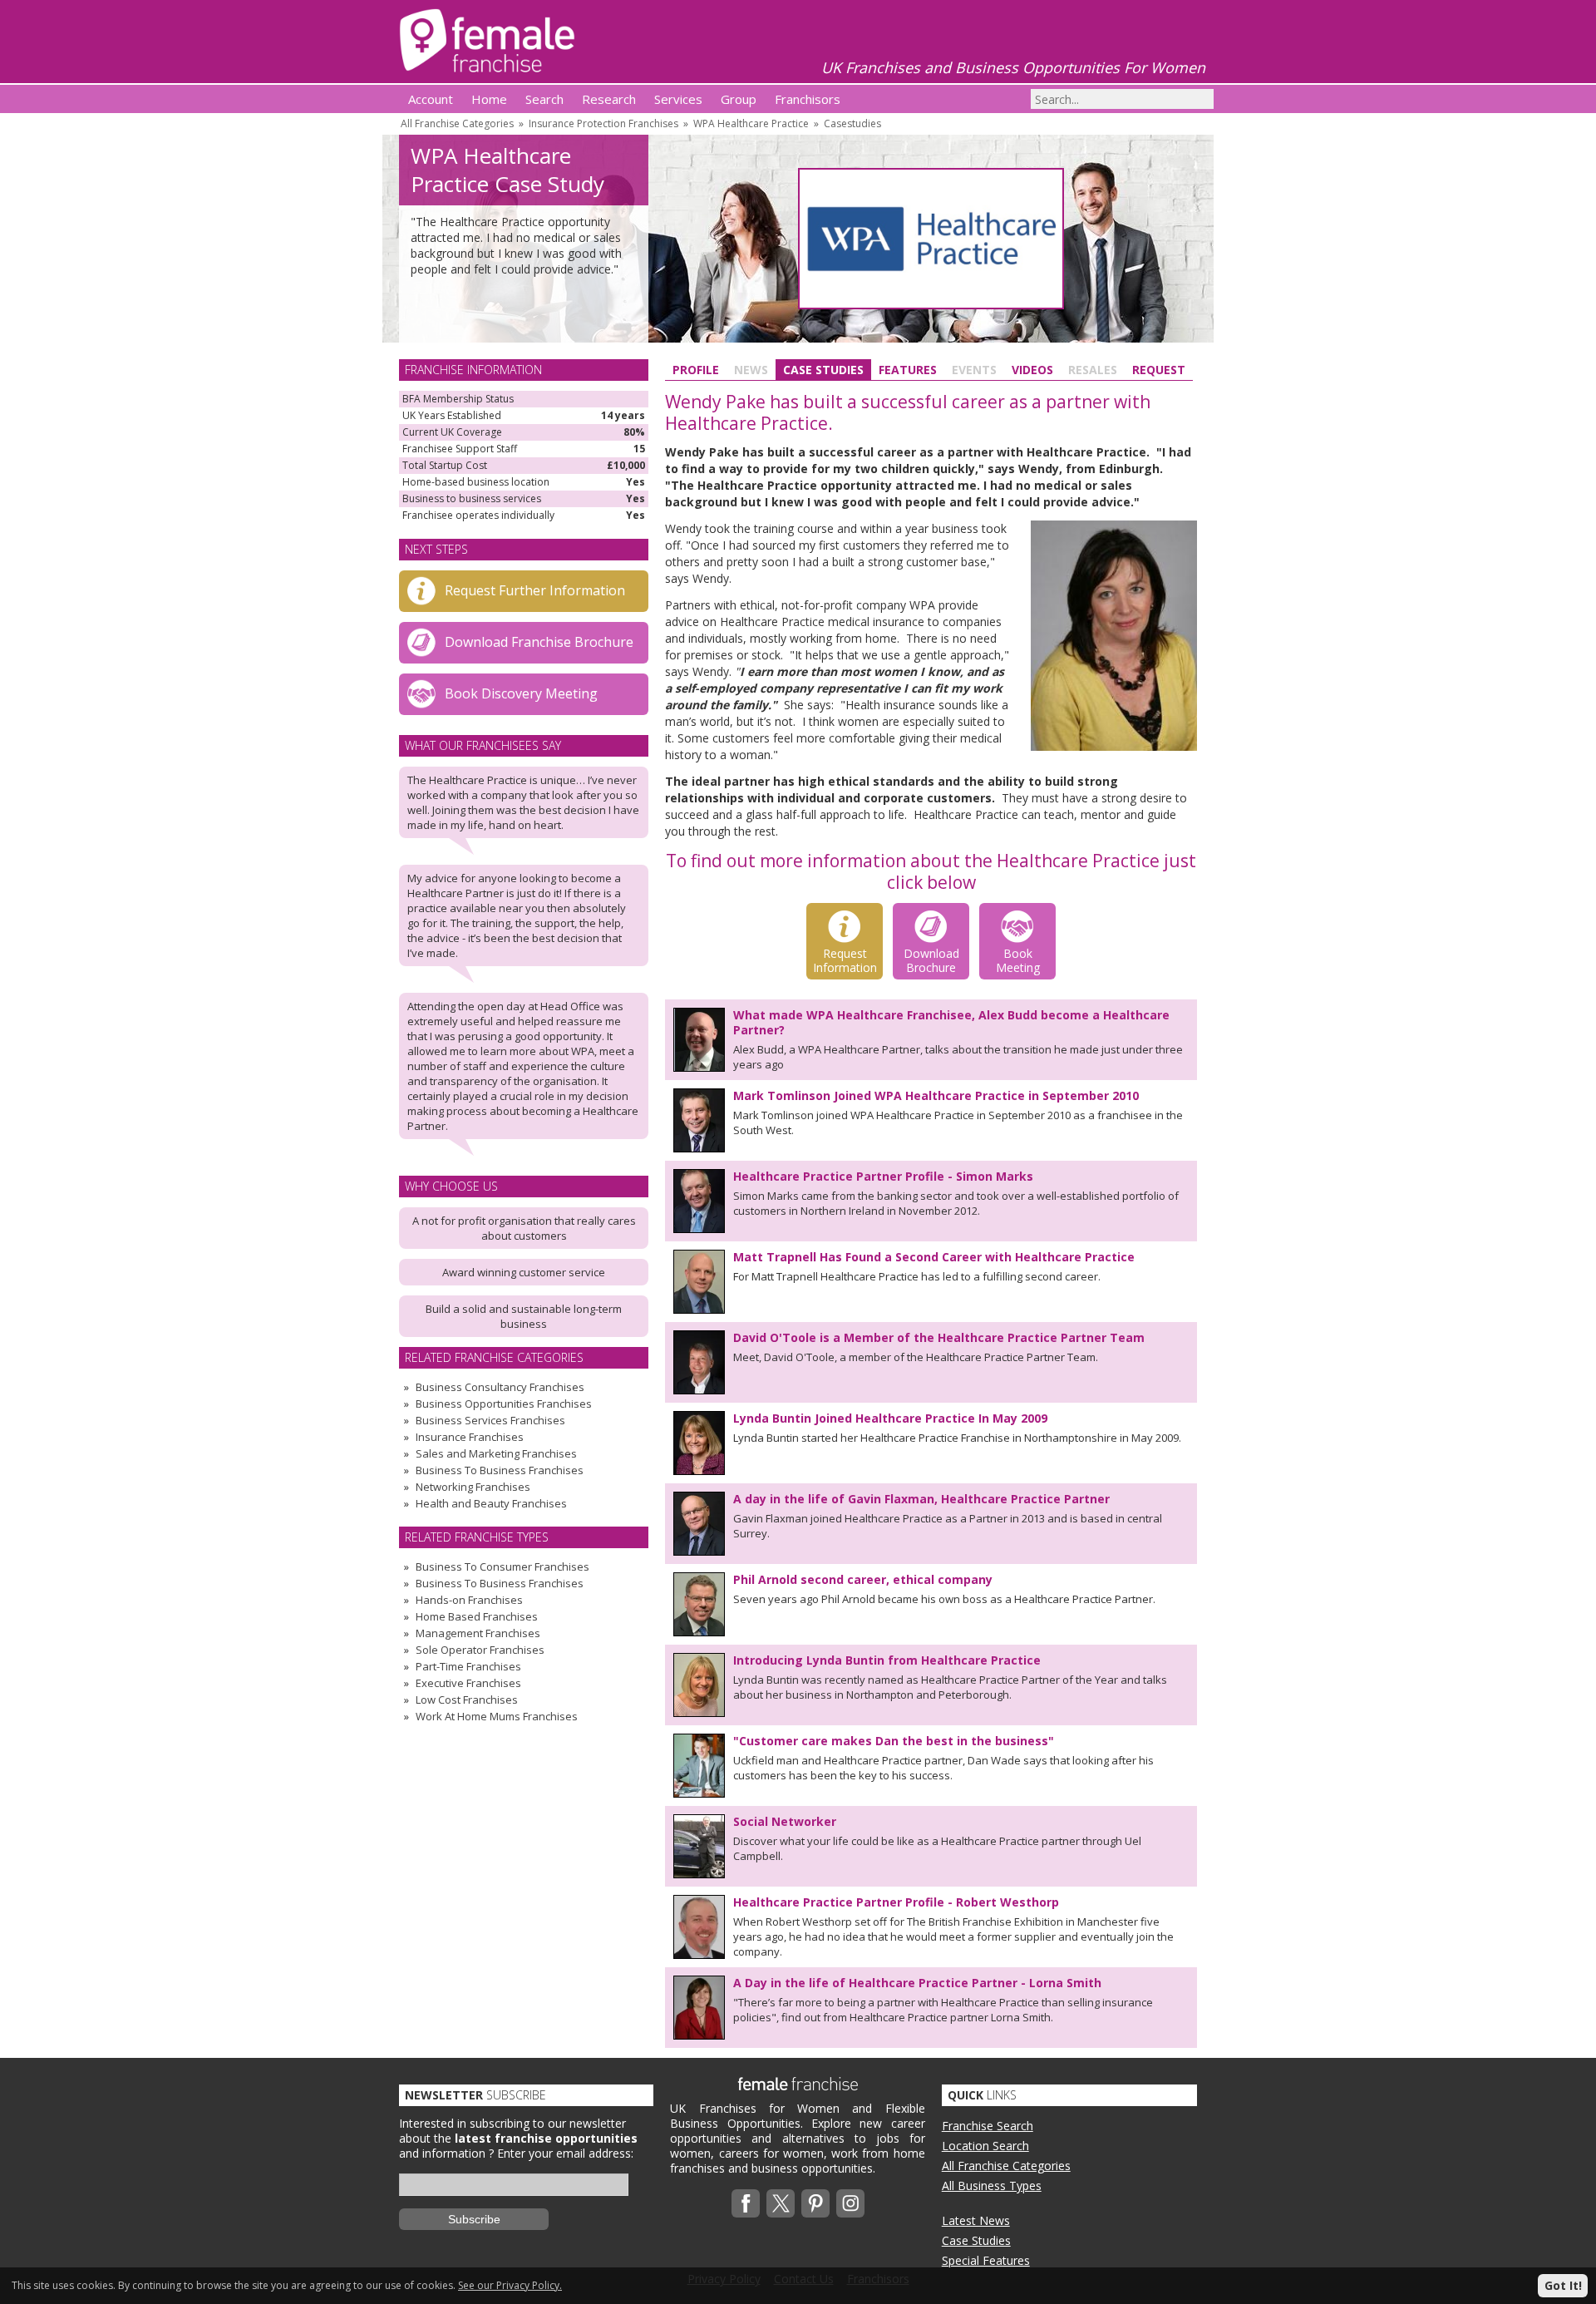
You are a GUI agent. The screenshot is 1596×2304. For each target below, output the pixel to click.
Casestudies (852, 123)
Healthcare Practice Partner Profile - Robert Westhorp (896, 1902)
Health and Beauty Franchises (491, 1503)
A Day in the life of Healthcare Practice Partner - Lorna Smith (917, 1983)
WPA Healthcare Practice (751, 123)
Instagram (850, 2203)
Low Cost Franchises (467, 1700)
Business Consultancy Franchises (500, 1387)
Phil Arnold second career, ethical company (863, 1579)
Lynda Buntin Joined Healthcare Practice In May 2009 (890, 1418)
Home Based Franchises (477, 1616)
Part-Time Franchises (468, 1666)
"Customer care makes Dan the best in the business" (894, 1741)
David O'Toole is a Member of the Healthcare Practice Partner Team (939, 1337)
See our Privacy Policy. (510, 2285)
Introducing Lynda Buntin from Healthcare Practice (887, 1660)
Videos (1032, 370)
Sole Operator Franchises (480, 1650)
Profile (696, 370)
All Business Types (992, 2186)
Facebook (746, 2203)
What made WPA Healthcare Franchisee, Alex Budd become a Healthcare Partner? (951, 1022)
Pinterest (815, 2203)
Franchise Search (988, 2126)
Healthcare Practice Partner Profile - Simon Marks (883, 1176)
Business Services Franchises (490, 1420)
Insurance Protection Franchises (603, 123)
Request (1159, 370)
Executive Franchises (468, 1683)
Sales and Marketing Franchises (496, 1453)
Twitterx (781, 2203)
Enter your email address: (565, 2153)
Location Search (985, 2146)
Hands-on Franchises (469, 1600)
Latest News (976, 2220)
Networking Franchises (473, 1487)
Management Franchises (478, 1633)
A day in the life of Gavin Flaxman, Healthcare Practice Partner (921, 1499)
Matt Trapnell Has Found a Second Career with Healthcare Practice (934, 1257)
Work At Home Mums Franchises (497, 1716)
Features (908, 370)
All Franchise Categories (457, 123)
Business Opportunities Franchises (504, 1404)
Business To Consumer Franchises (502, 1566)
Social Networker (785, 1821)
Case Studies (823, 370)
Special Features (986, 2260)
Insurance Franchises (470, 1437)
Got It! (1563, 2285)
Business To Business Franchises (500, 1470)
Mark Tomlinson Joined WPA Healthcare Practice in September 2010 (936, 1095)
